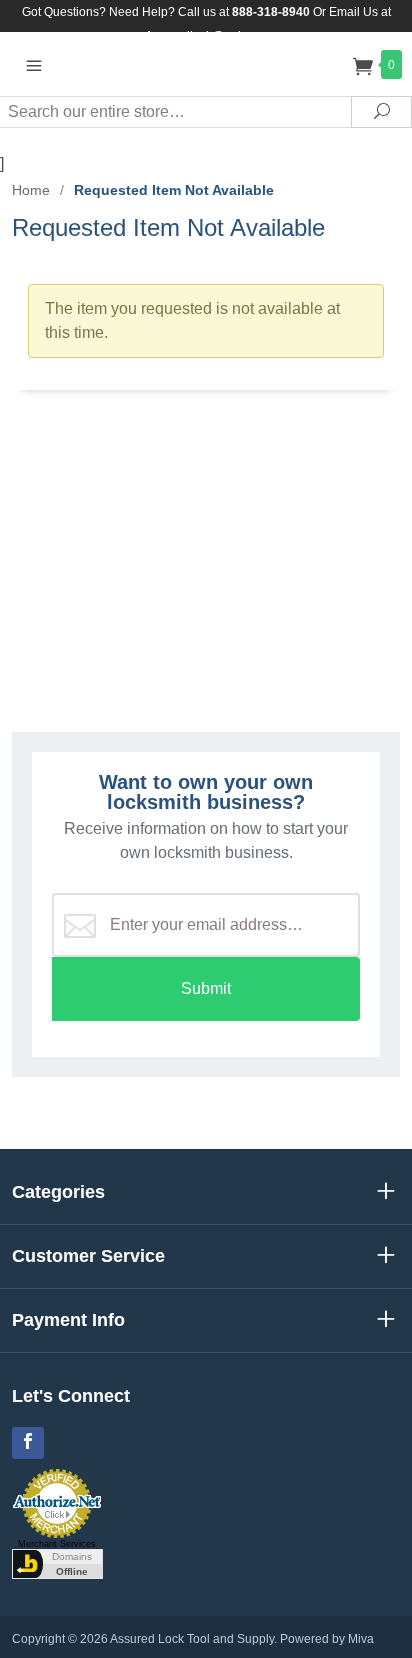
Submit (206, 988)
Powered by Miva (327, 1639)
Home (31, 190)
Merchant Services (57, 1544)
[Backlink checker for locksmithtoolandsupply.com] (57, 1563)
